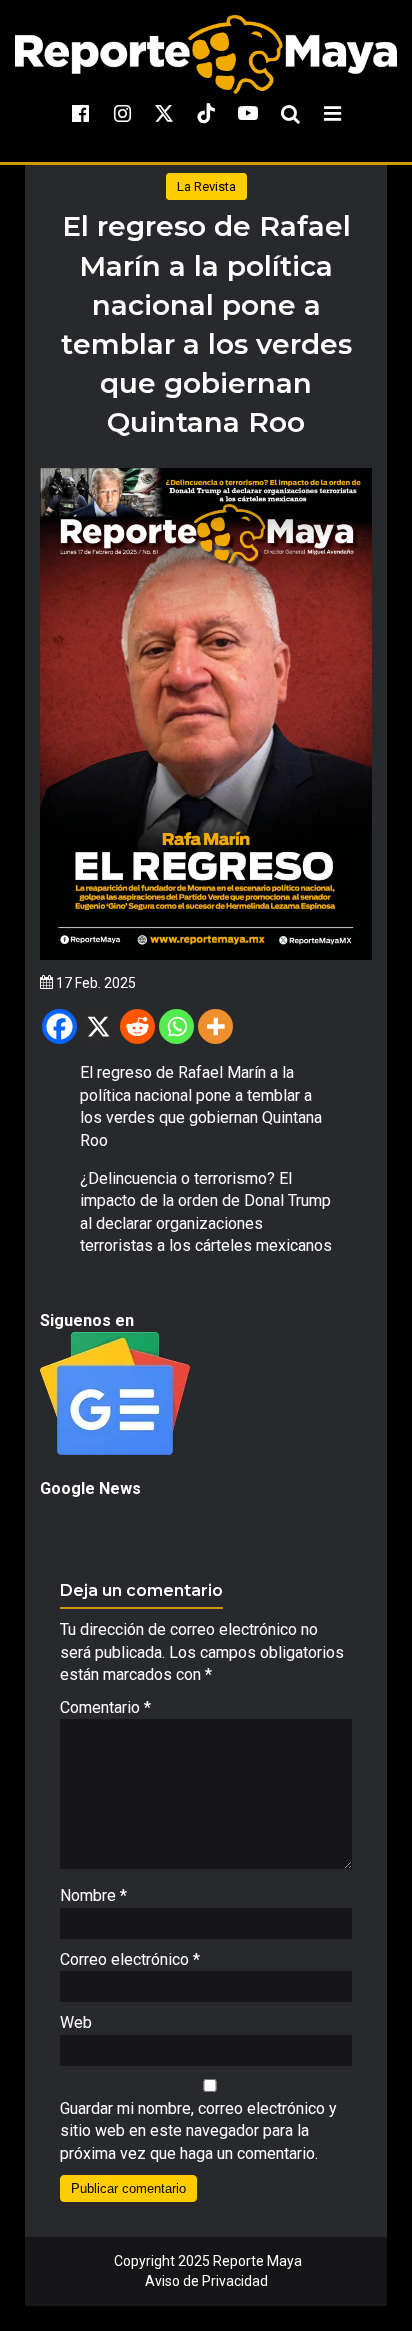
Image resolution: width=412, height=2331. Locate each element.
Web (76, 2022)
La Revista (206, 186)
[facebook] (80, 113)
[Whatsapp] (176, 1026)
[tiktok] (206, 113)
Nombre (93, 1895)
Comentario (105, 1707)
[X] (98, 1026)
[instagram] (122, 113)
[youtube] (248, 113)
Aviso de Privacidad (206, 2281)
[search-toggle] (290, 113)
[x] (164, 113)
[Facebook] (59, 1026)
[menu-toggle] (332, 113)
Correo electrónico (130, 1959)
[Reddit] (137, 1026)
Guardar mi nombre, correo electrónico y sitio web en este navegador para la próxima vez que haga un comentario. (198, 2131)
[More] (215, 1026)
